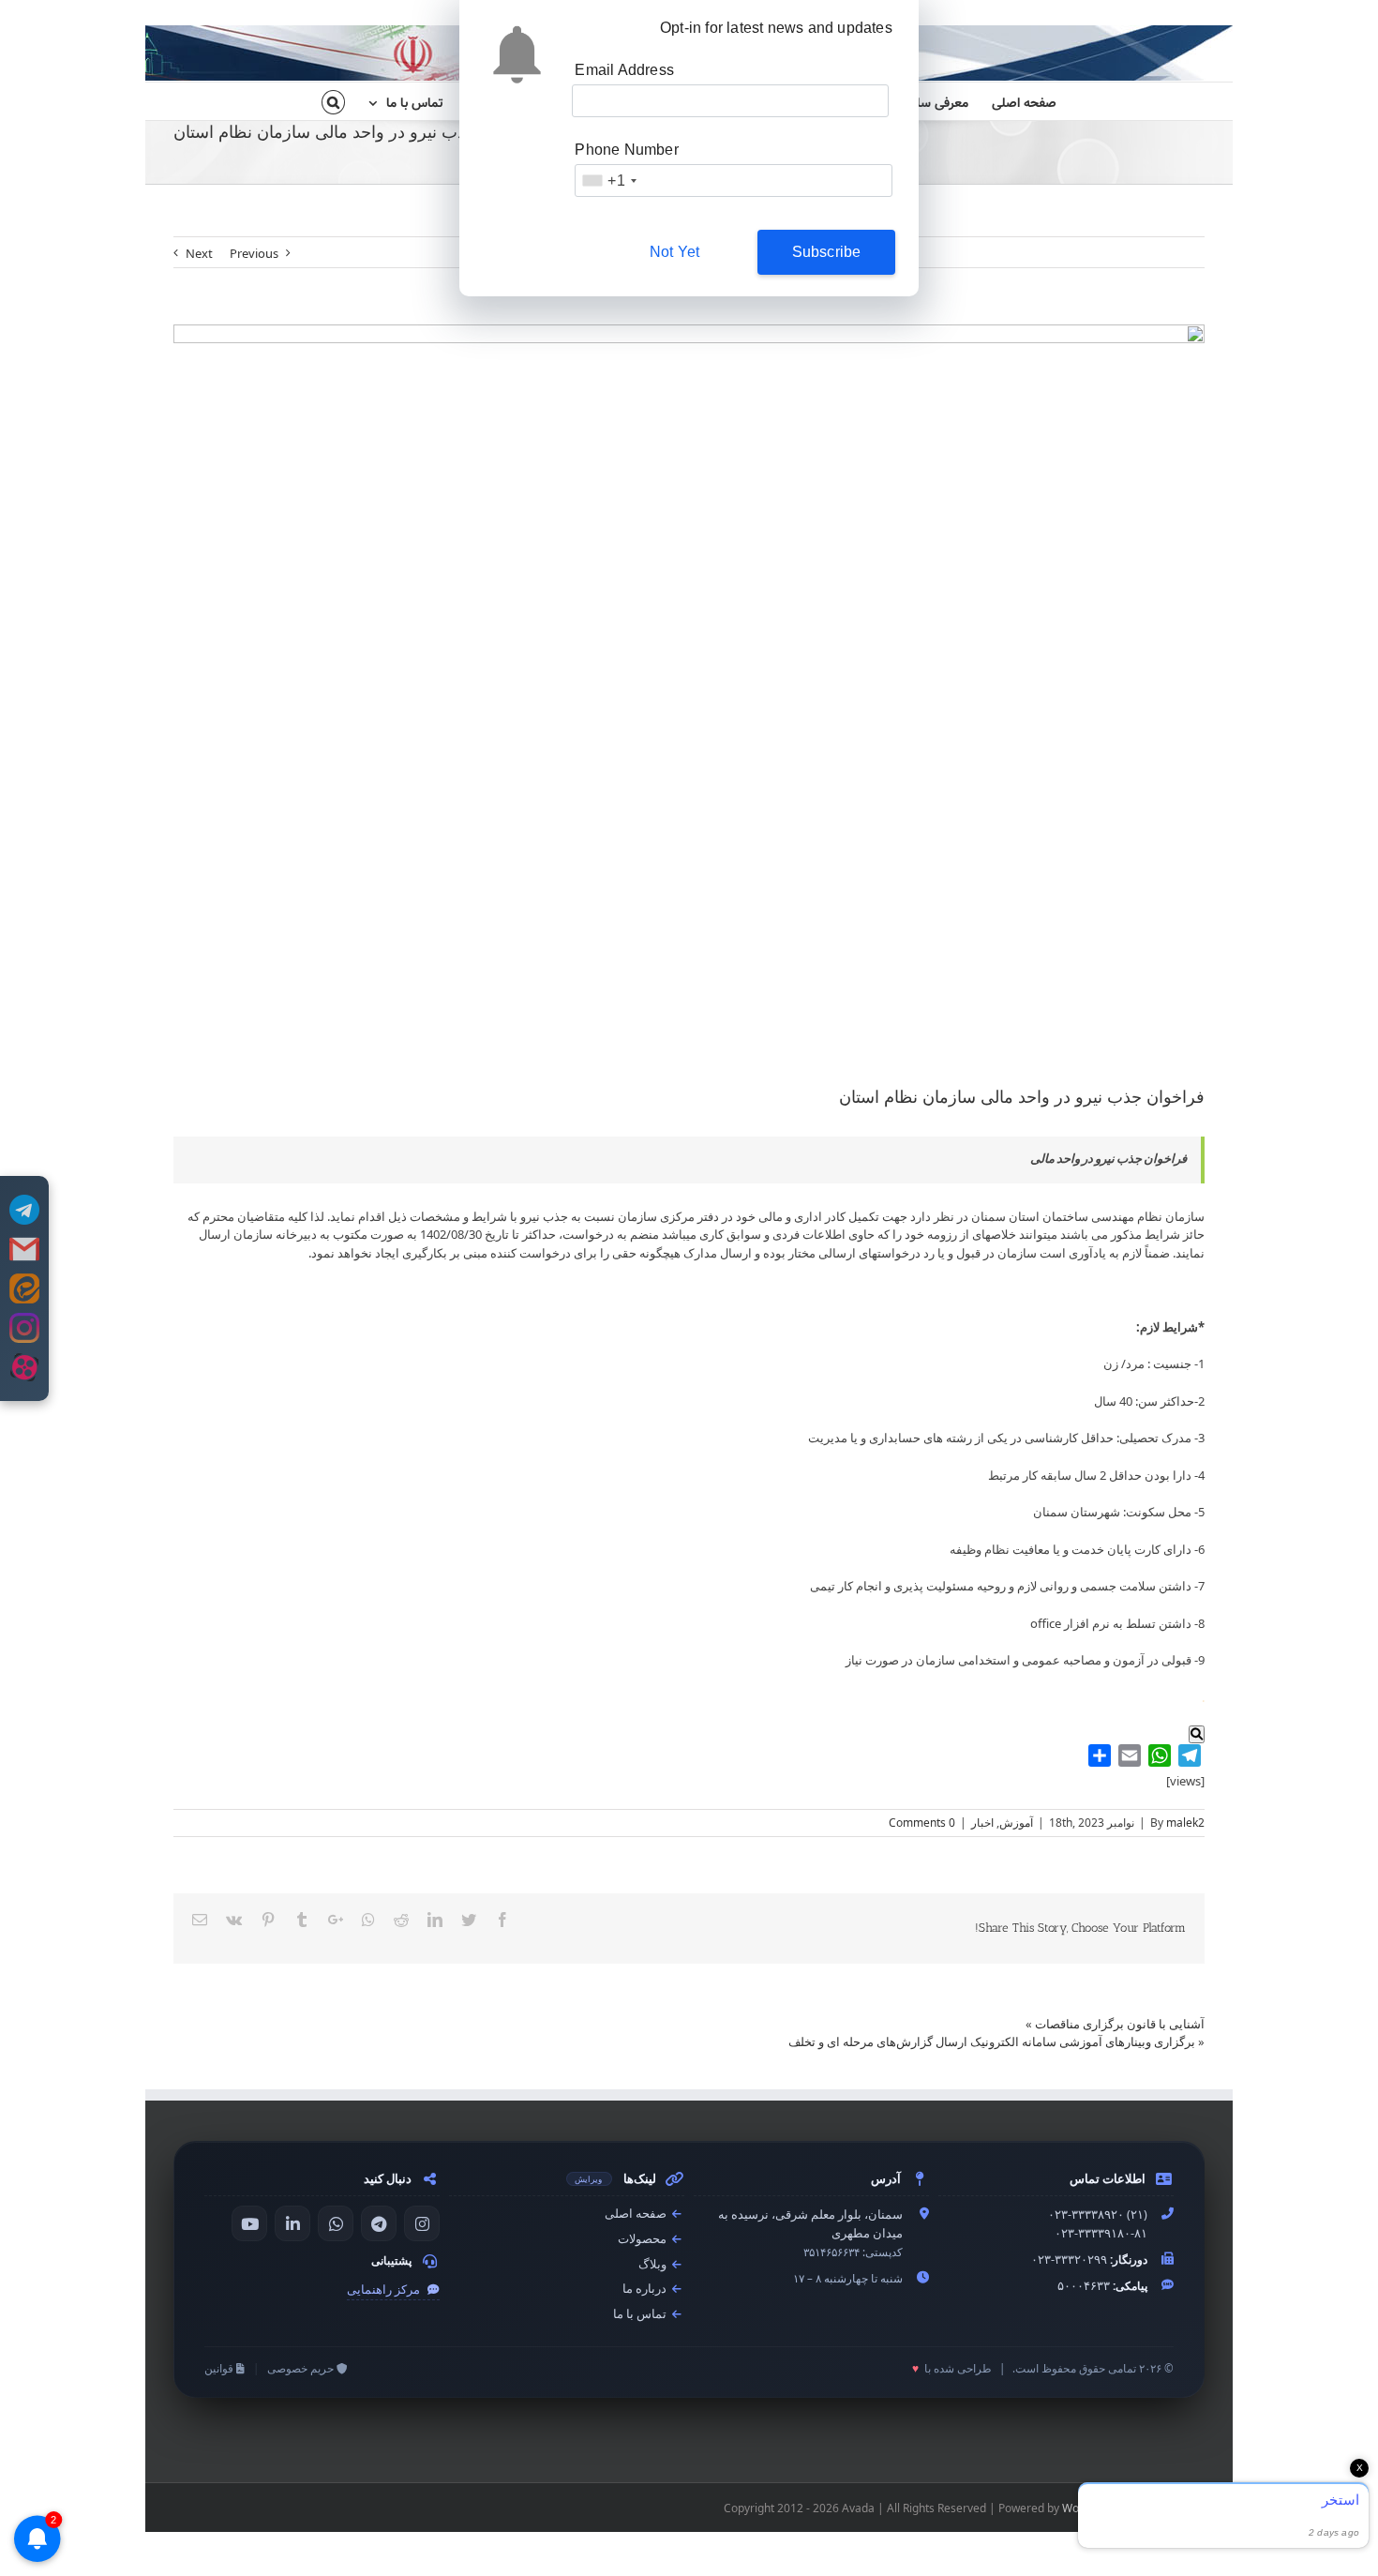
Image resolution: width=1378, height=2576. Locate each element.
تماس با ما (641, 2314)
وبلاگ (654, 2264)
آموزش (1016, 1823)
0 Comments (922, 1823)
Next (199, 253)
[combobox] (608, 181)
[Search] (333, 101)
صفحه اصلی (637, 2214)
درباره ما (646, 2289)
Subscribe (827, 252)
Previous (254, 253)
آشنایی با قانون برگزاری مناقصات (1120, 2024)
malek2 (1185, 1823)
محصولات (644, 2239)
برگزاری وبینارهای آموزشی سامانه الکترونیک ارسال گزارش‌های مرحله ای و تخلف (992, 2041)
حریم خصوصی (302, 2368)
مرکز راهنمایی (385, 2290)
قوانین (220, 2368)
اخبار (982, 1823)
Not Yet (674, 252)
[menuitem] (1012, 101)
